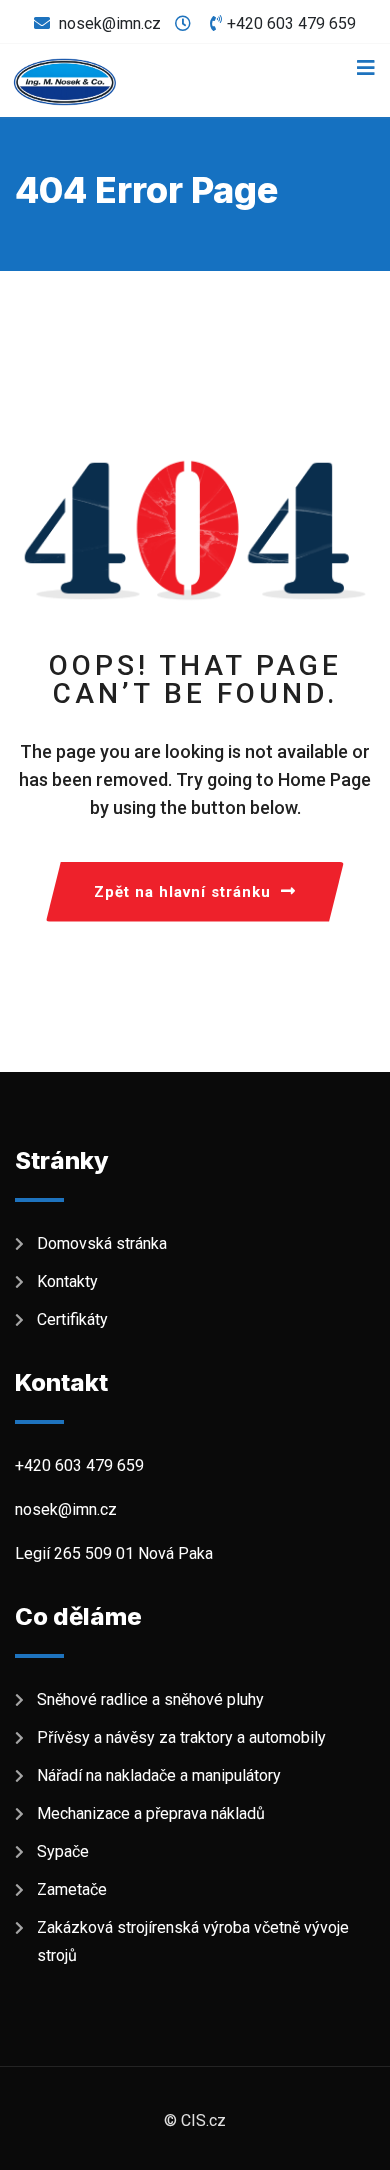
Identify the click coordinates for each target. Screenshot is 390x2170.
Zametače (76, 1889)
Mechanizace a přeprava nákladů (151, 1813)
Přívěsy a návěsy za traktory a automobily (185, 1737)
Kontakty (67, 1281)
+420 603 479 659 (291, 23)
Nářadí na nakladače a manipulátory (159, 1775)
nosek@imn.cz (110, 23)
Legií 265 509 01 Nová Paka (114, 1553)
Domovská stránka (102, 1243)
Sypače (67, 1851)
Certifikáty (72, 1319)
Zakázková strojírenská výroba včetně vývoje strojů (193, 1941)
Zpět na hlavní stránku (182, 892)
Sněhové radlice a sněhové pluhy (150, 1699)
